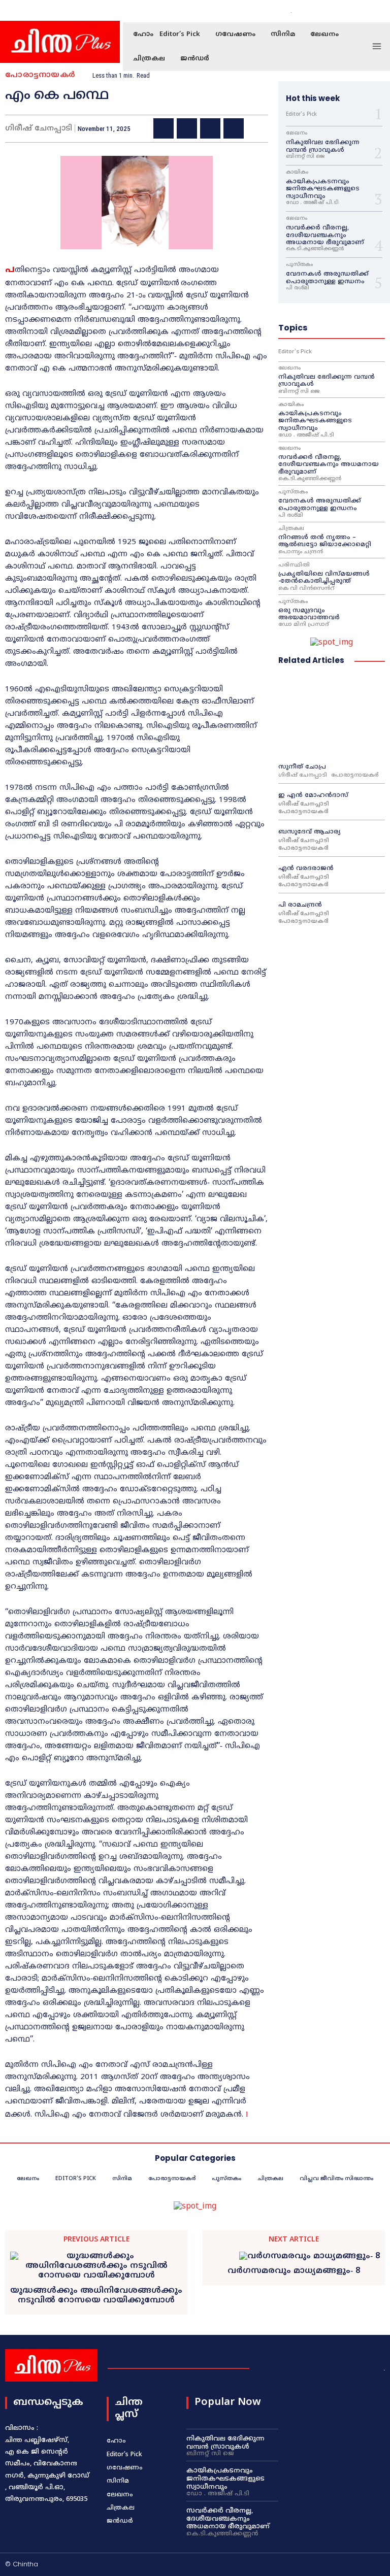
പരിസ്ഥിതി (294, 565)
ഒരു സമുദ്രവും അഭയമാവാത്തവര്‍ (310, 614)
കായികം (297, 173)
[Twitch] (350, 2565)
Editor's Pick (301, 115)
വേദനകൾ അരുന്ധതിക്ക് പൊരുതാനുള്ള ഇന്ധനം (327, 278)
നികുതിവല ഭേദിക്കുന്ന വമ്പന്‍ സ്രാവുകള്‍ (323, 146)
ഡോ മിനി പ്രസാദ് (304, 625)
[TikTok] (334, 2565)
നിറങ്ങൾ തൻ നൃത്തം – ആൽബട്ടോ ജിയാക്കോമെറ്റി (325, 541)
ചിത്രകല (291, 529)
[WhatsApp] (234, 128)
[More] (257, 128)
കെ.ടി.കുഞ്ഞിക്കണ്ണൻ (315, 249)
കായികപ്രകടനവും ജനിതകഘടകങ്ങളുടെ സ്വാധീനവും (323, 189)
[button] (304, 11)
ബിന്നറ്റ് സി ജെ (305, 157)
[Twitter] (354, 11)
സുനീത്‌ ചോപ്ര (302, 767)
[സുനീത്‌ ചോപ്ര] (332, 715)
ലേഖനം (297, 133)
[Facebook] (330, 11)
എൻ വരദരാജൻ (306, 869)
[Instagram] (342, 11)
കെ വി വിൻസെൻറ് (306, 589)
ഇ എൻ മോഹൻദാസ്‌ (313, 796)
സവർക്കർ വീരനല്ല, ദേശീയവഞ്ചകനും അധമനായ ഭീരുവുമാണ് (325, 236)
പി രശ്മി (298, 288)
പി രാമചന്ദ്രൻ (300, 905)
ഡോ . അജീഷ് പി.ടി (312, 203)
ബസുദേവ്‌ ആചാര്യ (310, 832)
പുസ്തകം (299, 265)
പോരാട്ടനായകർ (40, 75)
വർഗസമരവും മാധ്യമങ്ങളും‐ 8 (294, 2271)
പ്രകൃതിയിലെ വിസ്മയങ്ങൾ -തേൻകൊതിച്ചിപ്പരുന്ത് (324, 578)
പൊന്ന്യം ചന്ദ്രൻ (301, 552)
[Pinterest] (210, 128)
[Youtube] (366, 11)
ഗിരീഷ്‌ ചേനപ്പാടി (303, 775)
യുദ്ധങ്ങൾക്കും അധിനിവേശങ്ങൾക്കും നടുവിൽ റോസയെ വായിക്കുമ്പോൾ (96, 2296)
